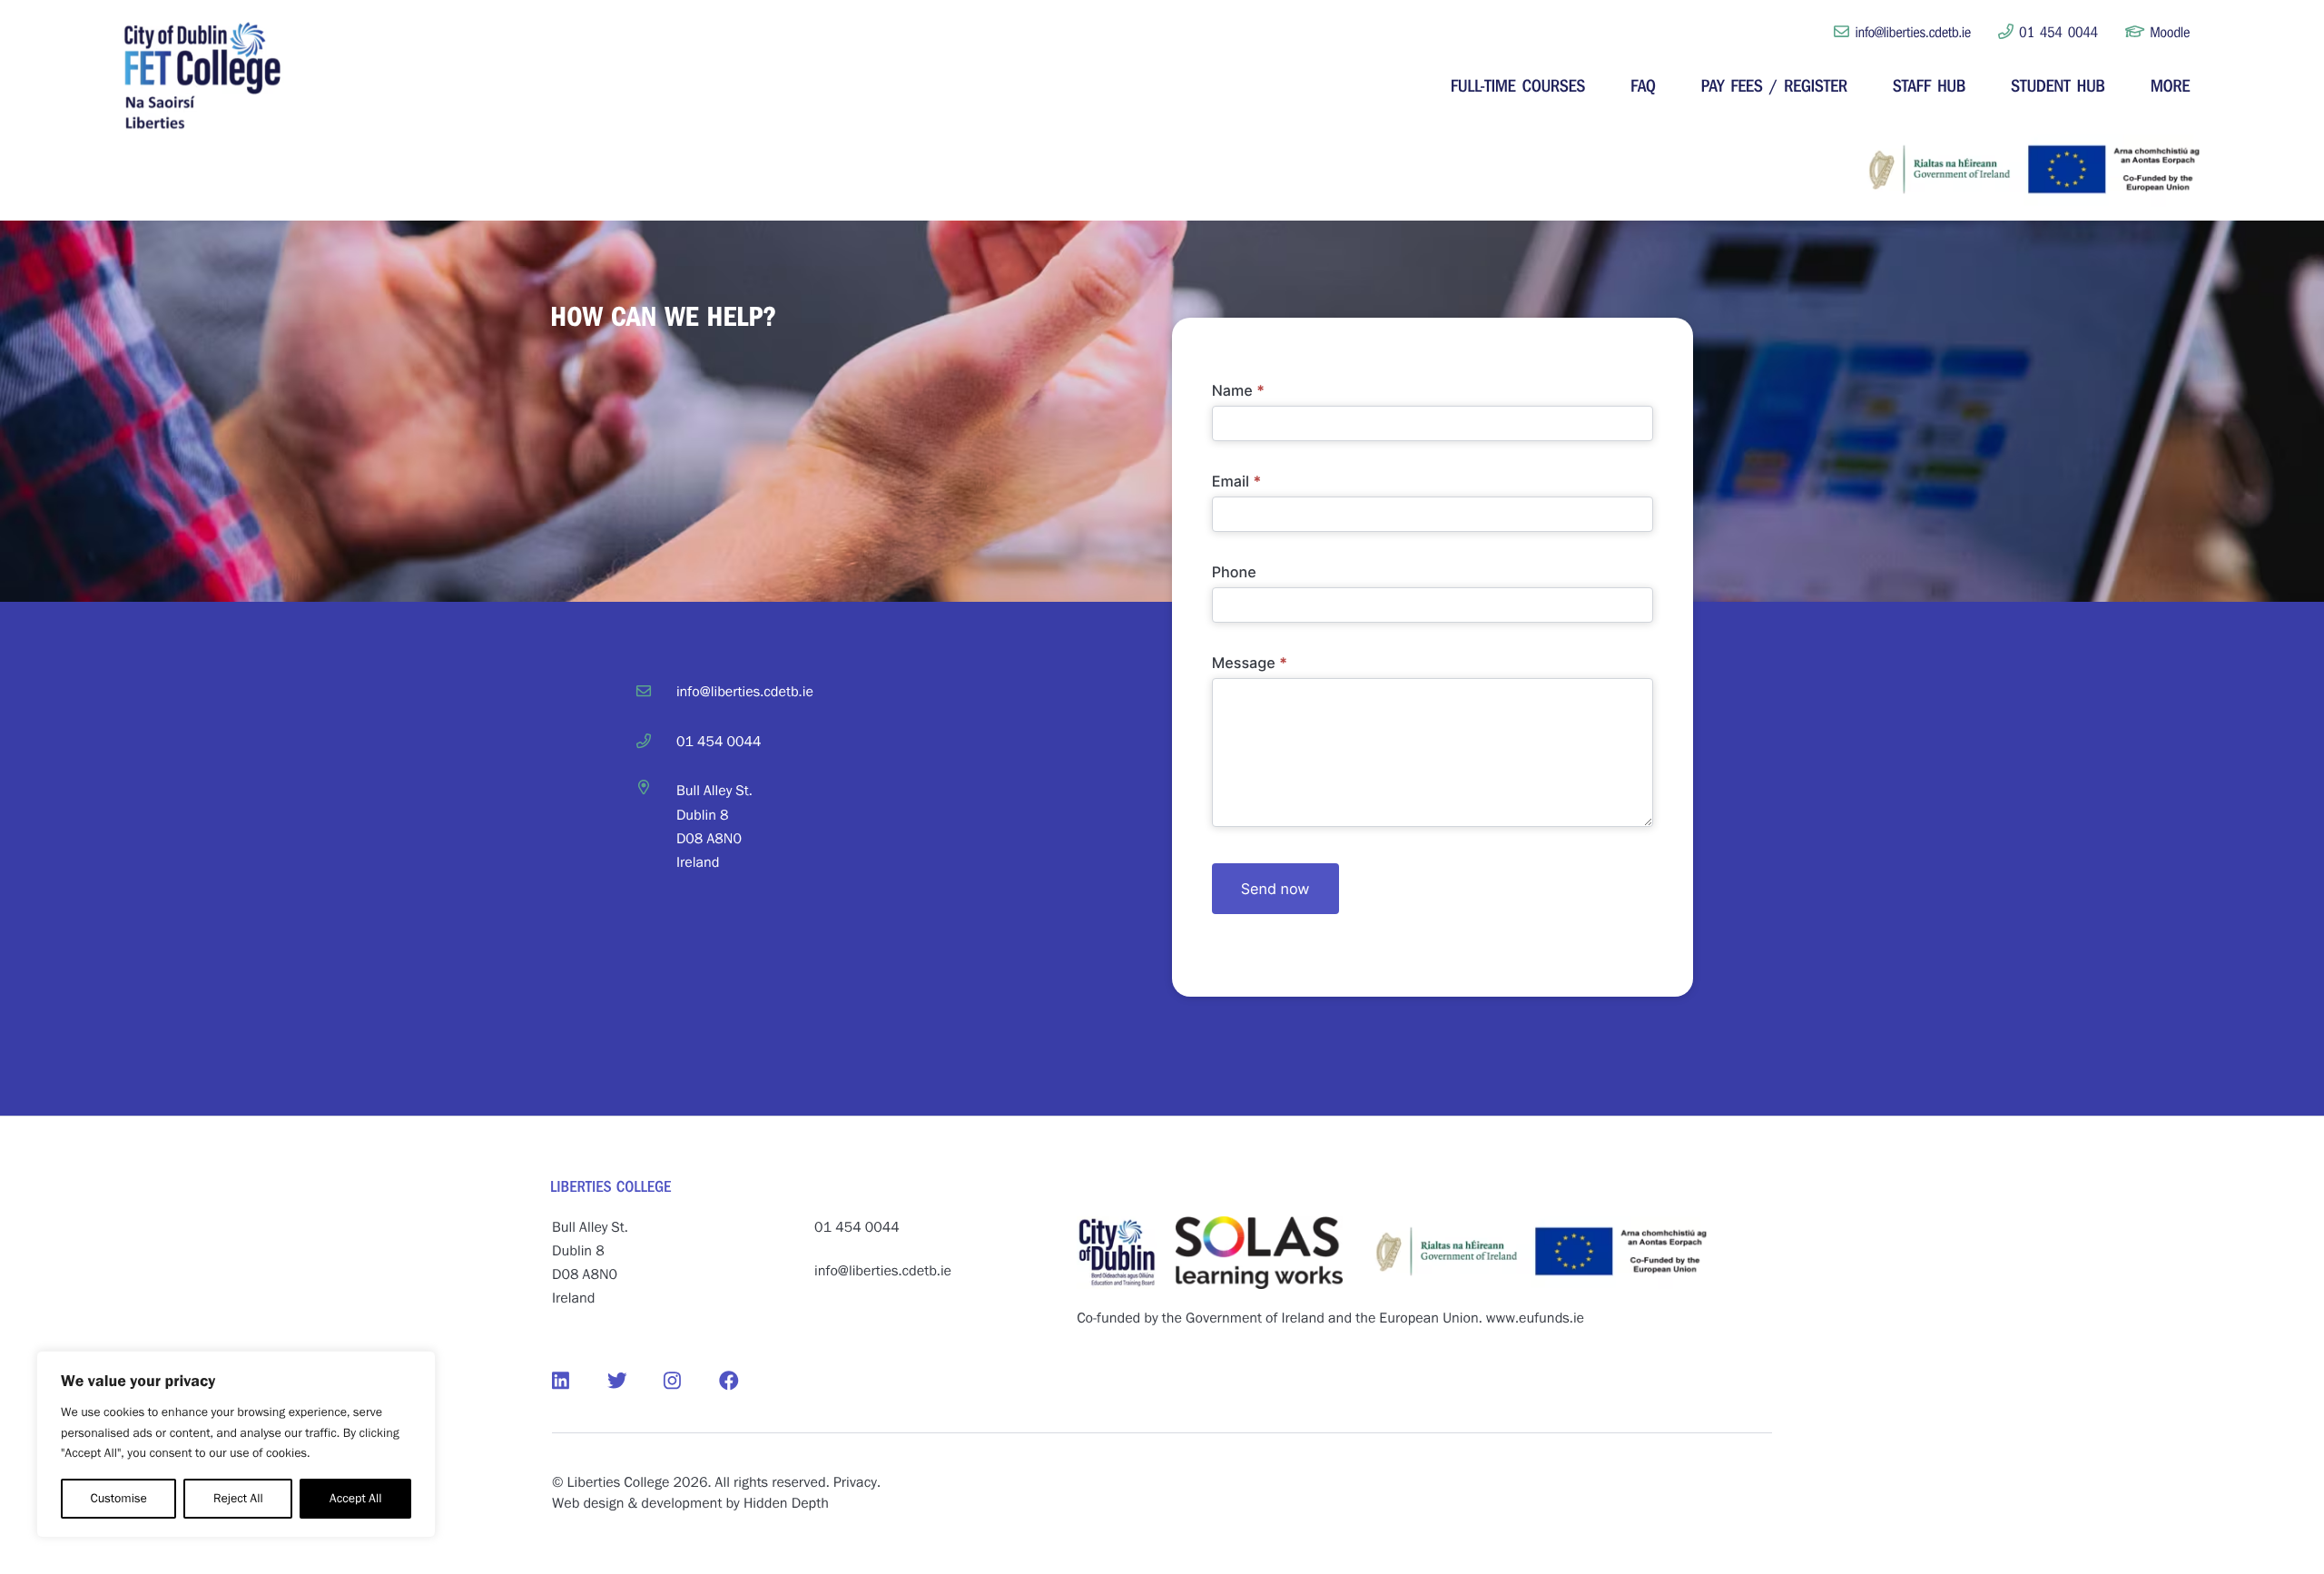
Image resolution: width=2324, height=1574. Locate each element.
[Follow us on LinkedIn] (580, 1382)
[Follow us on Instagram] (691, 1382)
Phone (1234, 572)
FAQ (1643, 84)
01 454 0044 (2056, 32)
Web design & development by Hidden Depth (690, 1504)
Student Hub (2058, 84)
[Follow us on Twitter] (635, 1382)
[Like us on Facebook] (747, 1382)
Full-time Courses (1518, 84)
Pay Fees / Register (1774, 84)
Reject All (238, 1498)
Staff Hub (1929, 84)
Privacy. (857, 1483)
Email (1237, 481)
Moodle (2167, 32)
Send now (1275, 889)
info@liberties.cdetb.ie (1913, 32)
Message (1250, 663)
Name (1239, 390)
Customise (119, 1498)
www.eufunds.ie (1535, 1318)
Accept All (355, 1498)
